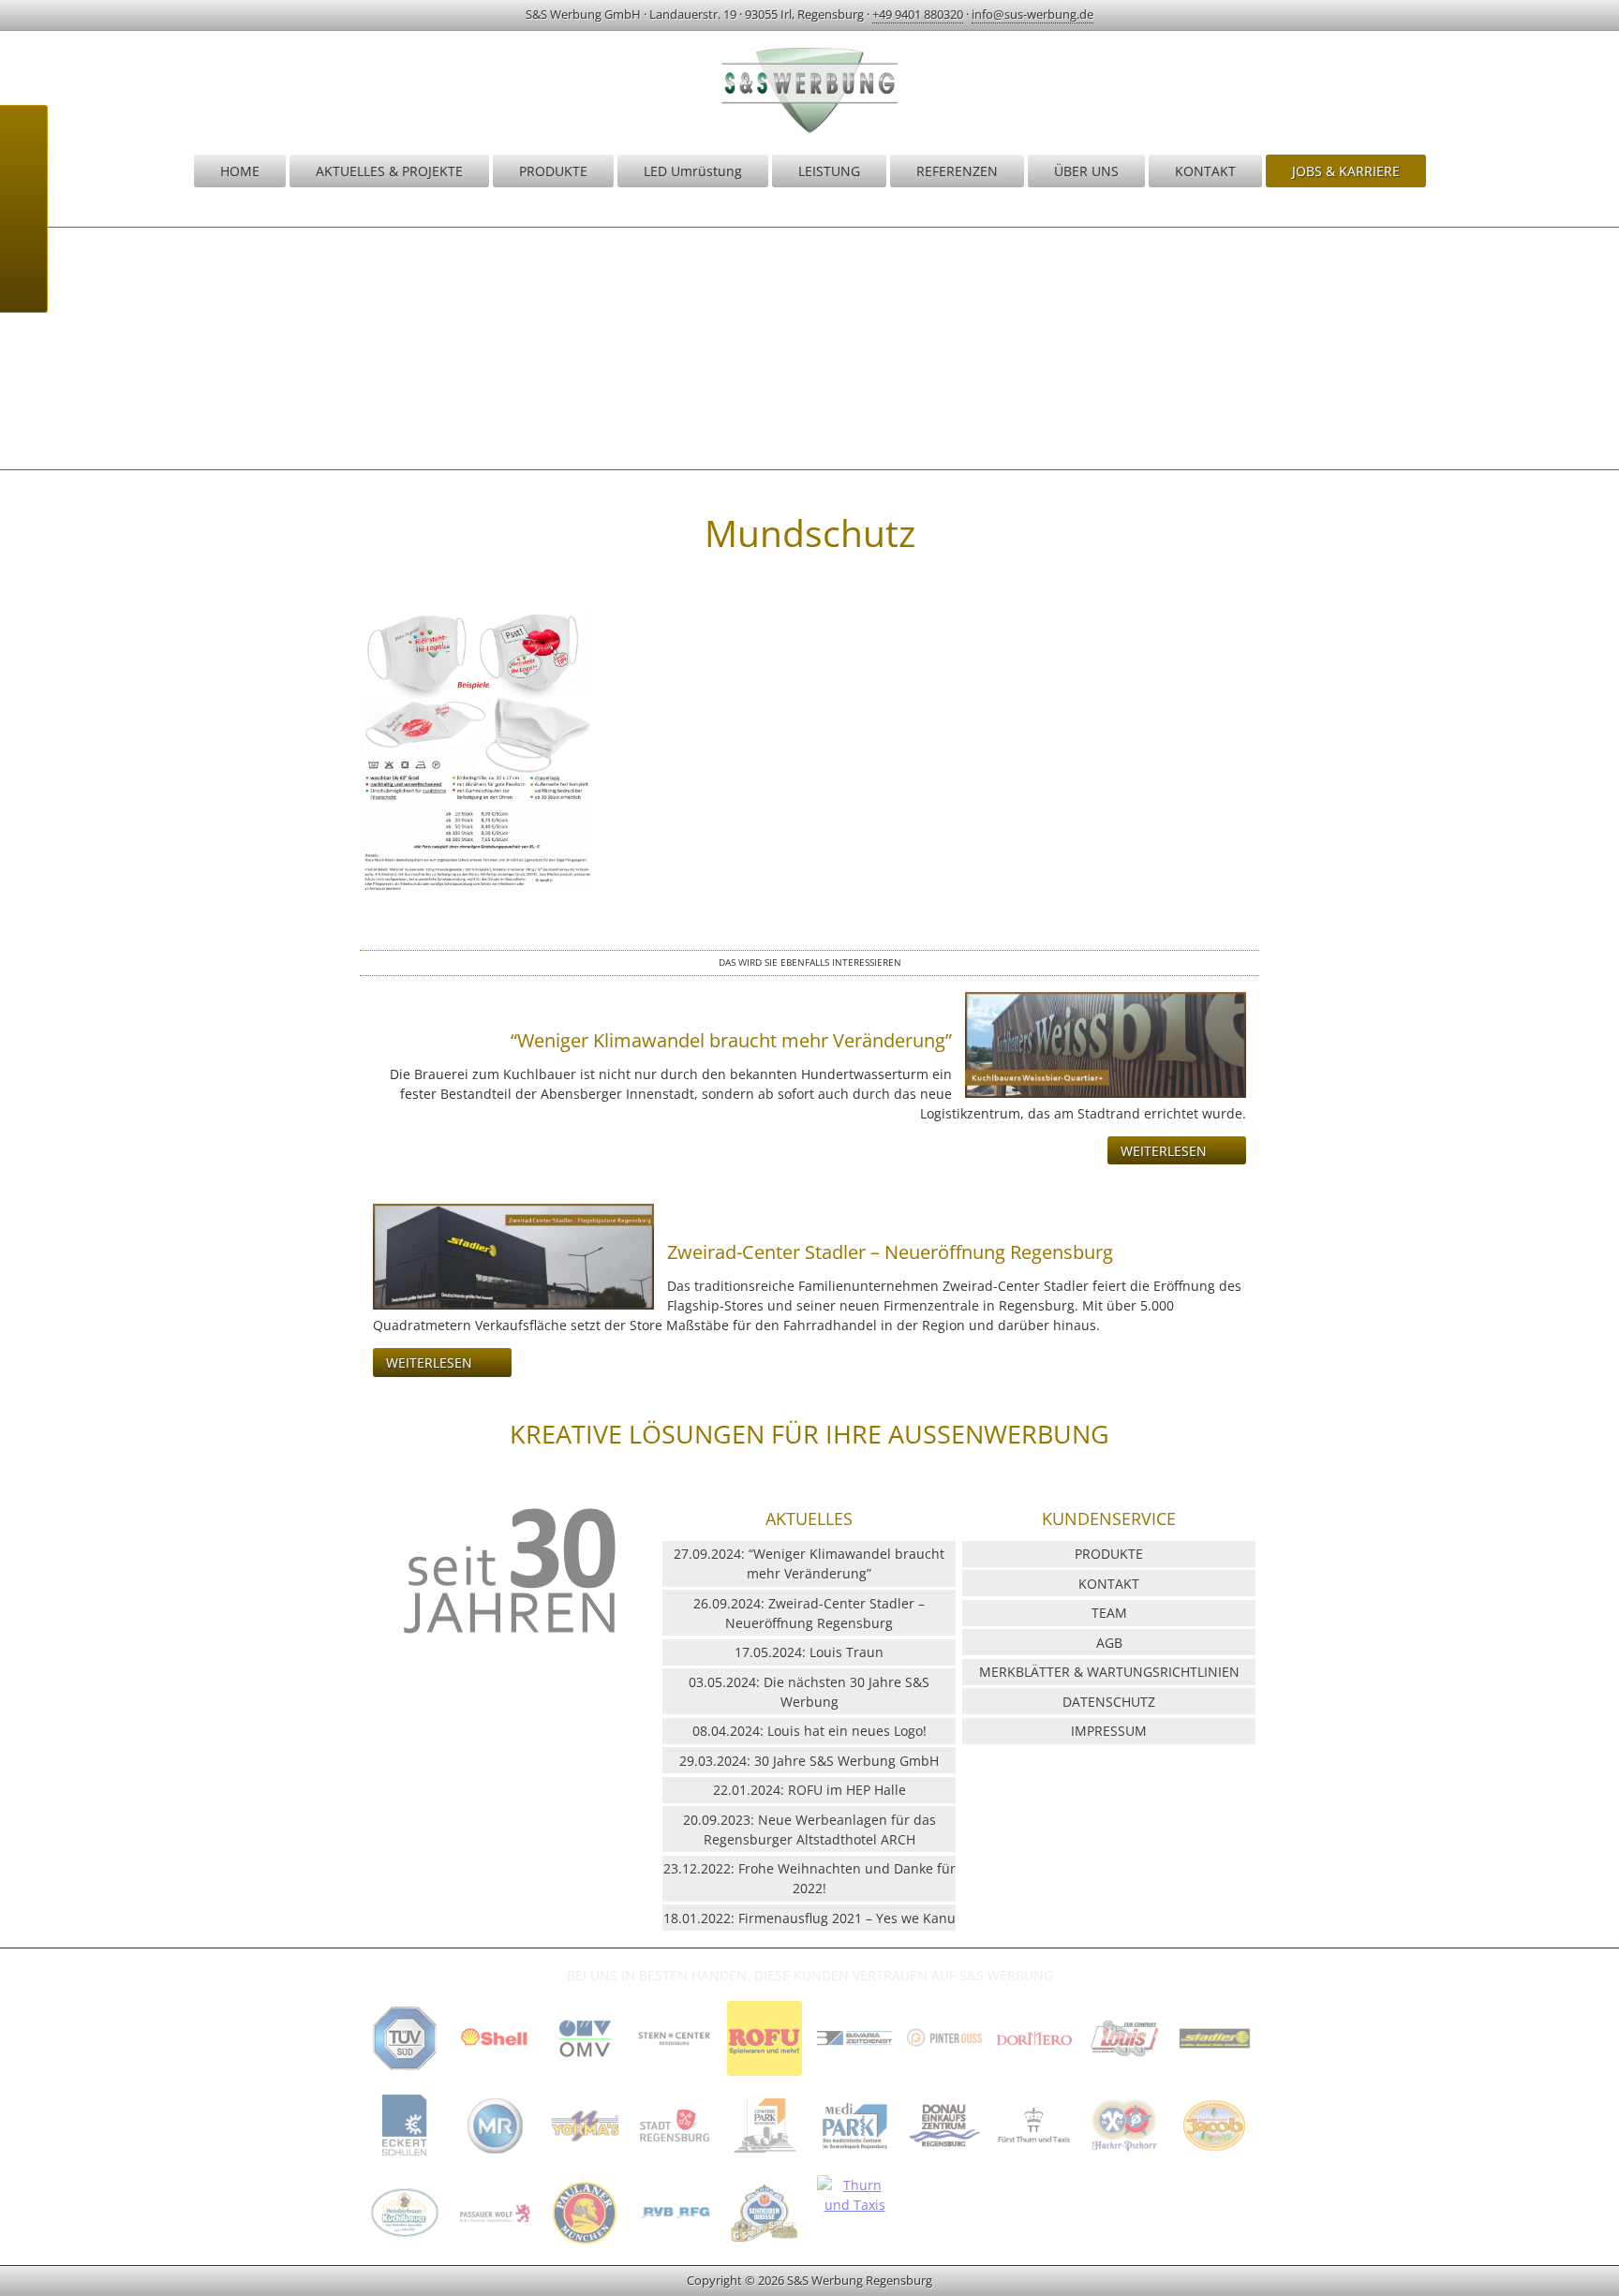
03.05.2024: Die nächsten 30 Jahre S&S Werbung (809, 1692)
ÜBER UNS (1086, 171)
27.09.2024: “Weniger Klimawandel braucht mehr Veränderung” (809, 1563)
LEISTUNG (829, 171)
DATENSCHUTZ (1109, 1702)
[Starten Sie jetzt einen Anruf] (23, 139)
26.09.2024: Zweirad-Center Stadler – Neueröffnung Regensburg (809, 1613)
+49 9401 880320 (918, 14)
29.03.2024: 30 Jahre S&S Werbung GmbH (809, 1761)
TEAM (1109, 1613)
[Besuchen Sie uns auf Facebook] (23, 279)
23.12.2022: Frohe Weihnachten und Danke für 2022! (809, 1878)
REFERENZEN (957, 171)
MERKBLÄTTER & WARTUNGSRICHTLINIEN (1109, 1672)
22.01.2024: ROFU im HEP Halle (809, 1790)
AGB (1109, 1643)
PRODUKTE (553, 171)
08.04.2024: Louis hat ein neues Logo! (809, 1731)
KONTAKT (1205, 171)
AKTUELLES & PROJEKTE (389, 171)
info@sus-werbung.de (1032, 14)
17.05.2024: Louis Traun (809, 1652)
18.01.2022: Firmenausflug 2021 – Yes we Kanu (809, 1918)
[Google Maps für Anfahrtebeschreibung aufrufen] (23, 185)
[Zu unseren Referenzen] (405, 2074)
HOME (240, 171)
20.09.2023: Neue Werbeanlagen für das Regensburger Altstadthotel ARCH (809, 1829)
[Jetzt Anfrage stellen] (23, 232)
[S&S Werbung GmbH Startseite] (809, 132)
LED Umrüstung (693, 171)
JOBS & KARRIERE (1346, 171)
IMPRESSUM (1109, 1731)
